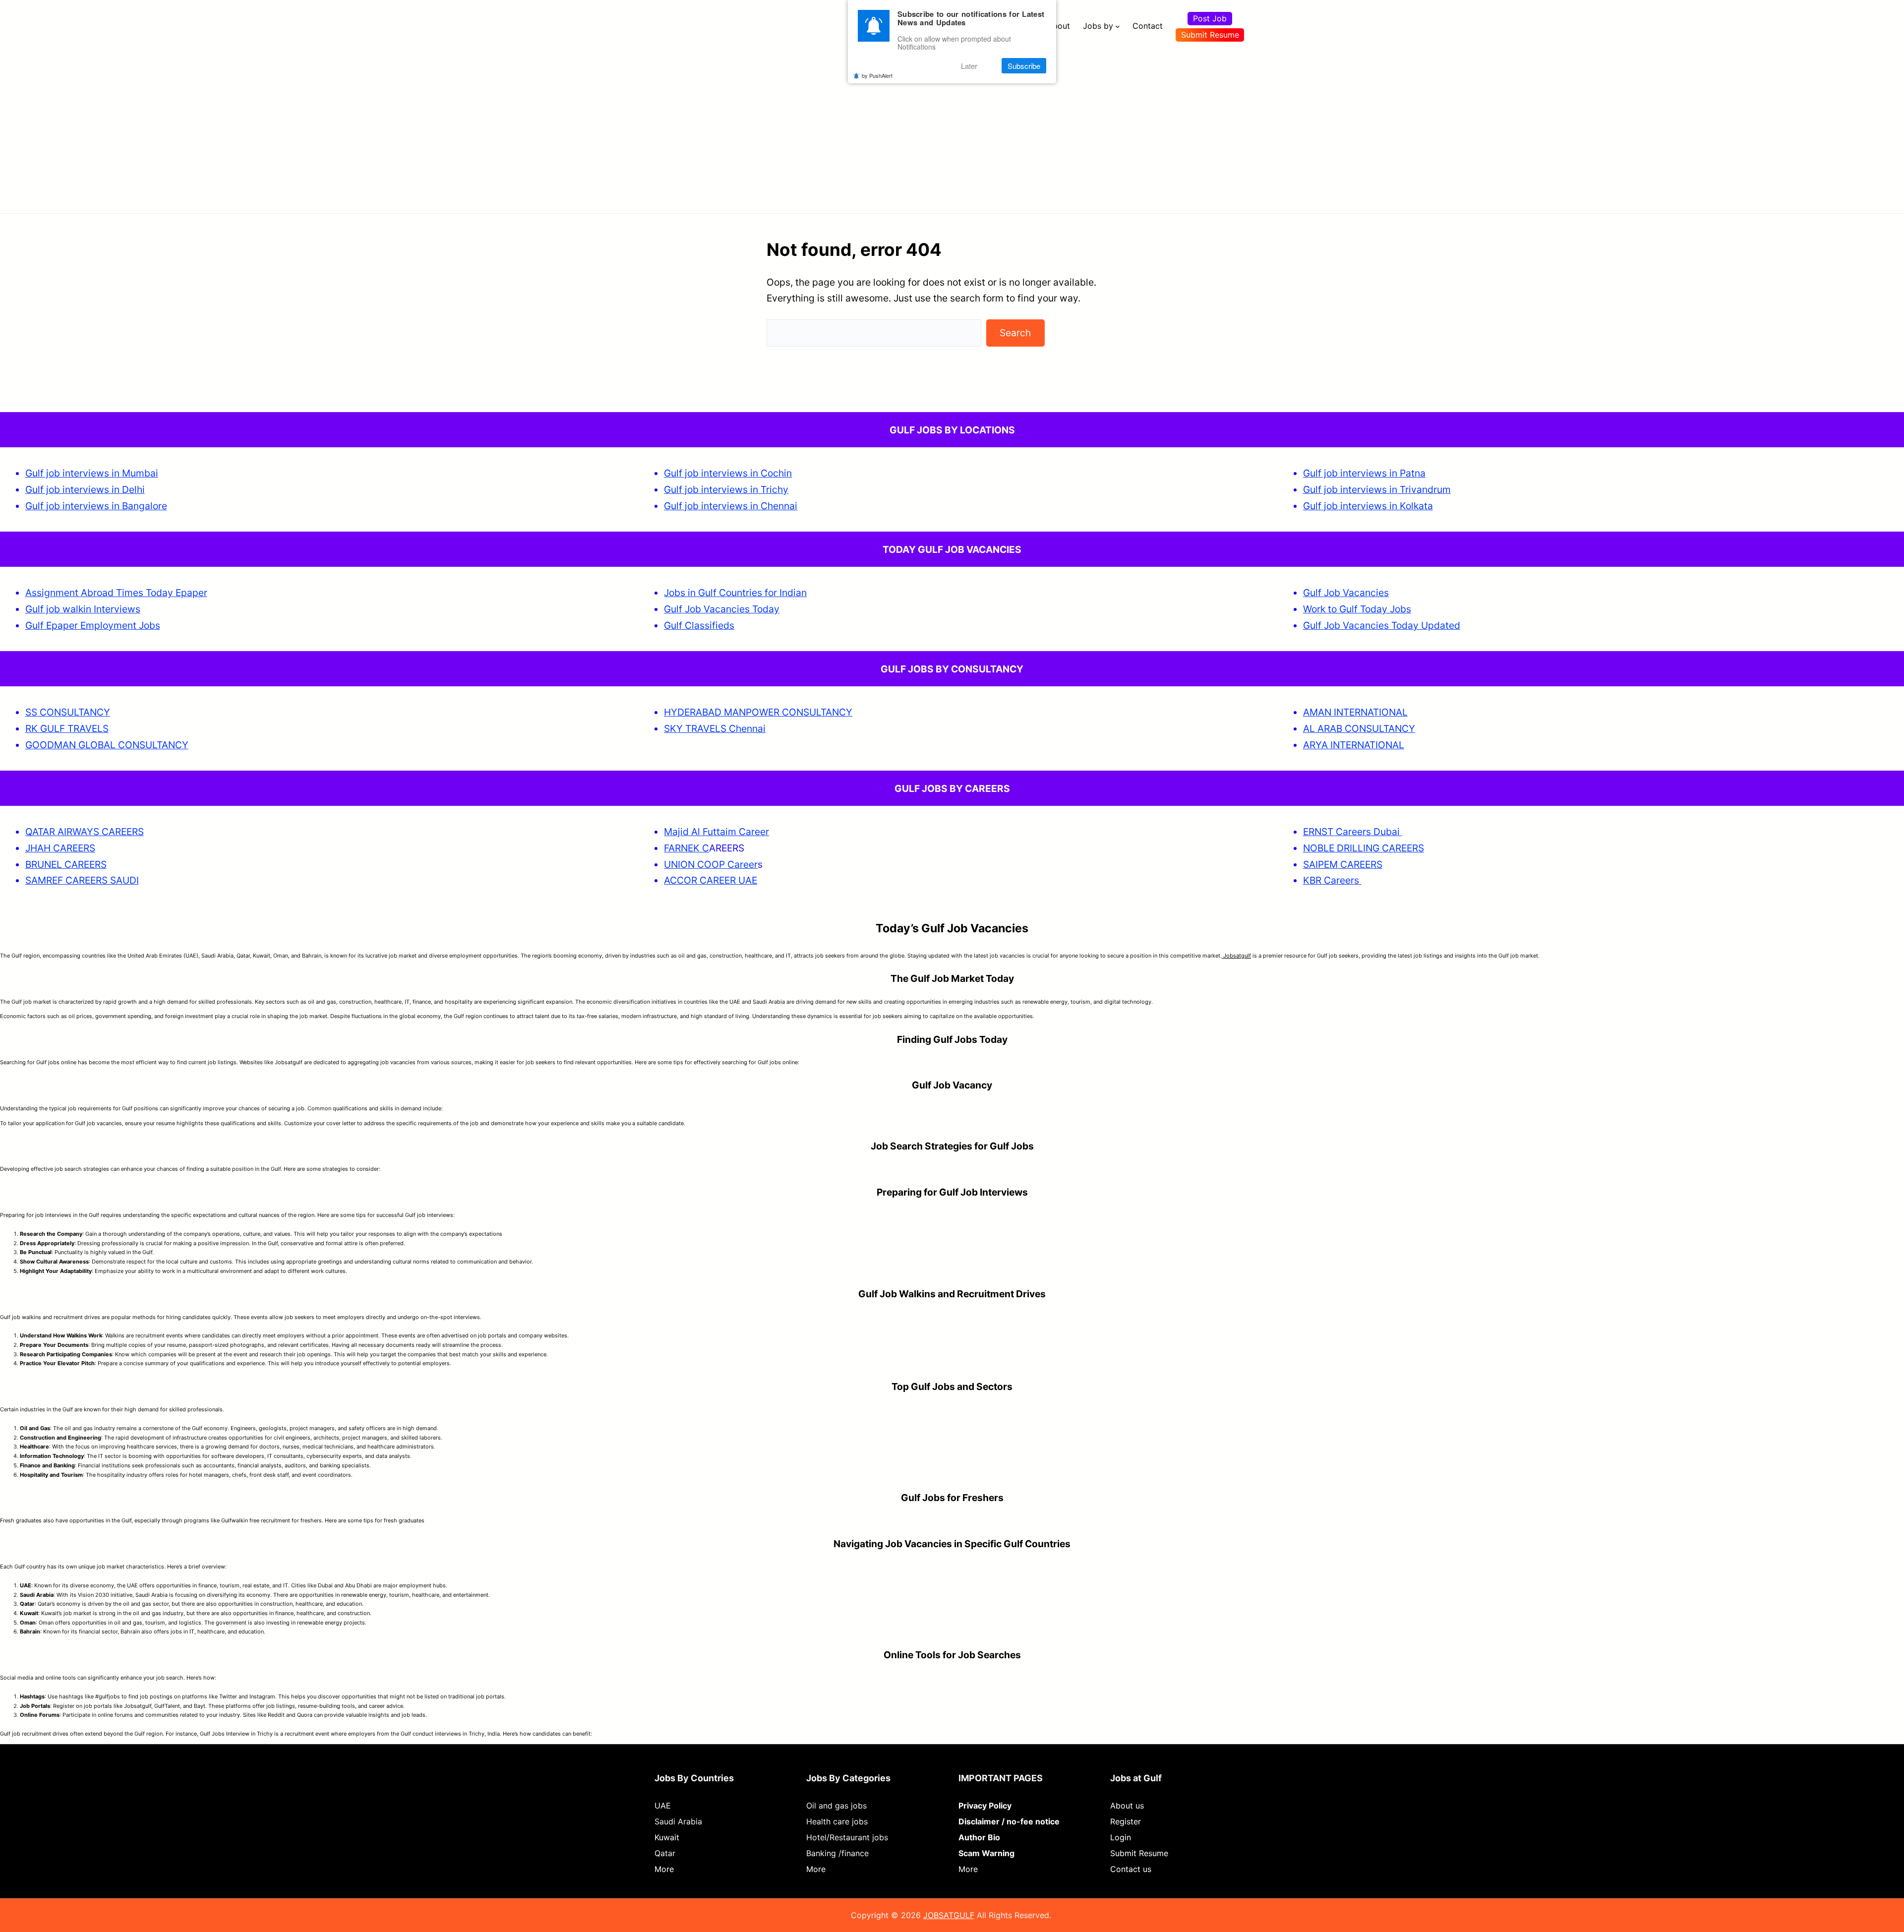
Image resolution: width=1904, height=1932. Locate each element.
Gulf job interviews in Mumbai (92, 473)
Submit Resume (1210, 35)
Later (969, 66)
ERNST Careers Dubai (1353, 832)
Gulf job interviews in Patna (1364, 473)
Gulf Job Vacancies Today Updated (1382, 625)
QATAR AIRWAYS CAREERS (85, 832)
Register (1126, 1821)
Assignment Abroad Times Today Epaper (116, 593)
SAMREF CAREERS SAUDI (82, 880)
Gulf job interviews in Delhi (85, 489)
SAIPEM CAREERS (1343, 864)
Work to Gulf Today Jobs (1357, 609)
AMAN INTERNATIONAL (1355, 712)
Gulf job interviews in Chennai (731, 506)
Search (1015, 333)
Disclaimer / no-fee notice (1009, 1821)
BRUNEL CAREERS (66, 864)
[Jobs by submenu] (1118, 26)
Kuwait (667, 1837)
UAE (663, 1806)
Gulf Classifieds (699, 625)
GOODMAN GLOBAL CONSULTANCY (107, 745)
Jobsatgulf (1236, 956)
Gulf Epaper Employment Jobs (93, 625)
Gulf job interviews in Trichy (726, 489)
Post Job (1210, 18)
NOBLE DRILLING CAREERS (1364, 848)
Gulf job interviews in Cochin (728, 473)
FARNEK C (686, 848)
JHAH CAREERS (60, 848)
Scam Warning (986, 1853)
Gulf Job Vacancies (1346, 593)
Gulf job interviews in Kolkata (1368, 506)
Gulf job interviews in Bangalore (96, 506)
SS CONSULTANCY (68, 712)
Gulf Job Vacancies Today (722, 609)
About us (1127, 1806)
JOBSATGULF (949, 1915)
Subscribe (1024, 66)
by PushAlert (877, 75)
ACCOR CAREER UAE (711, 880)
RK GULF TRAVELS (67, 728)
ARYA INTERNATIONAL (1354, 745)
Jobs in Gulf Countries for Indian (735, 593)
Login (1121, 1837)
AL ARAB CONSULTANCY (1359, 728)
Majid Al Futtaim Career (716, 832)
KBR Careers (1331, 880)
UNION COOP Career (711, 864)
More (664, 1869)
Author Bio (979, 1837)
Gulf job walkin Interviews (83, 609)
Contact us (1131, 1869)
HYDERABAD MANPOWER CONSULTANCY (758, 712)
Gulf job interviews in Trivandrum (1377, 489)
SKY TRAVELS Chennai (715, 728)
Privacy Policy (985, 1806)
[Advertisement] (952, 126)
